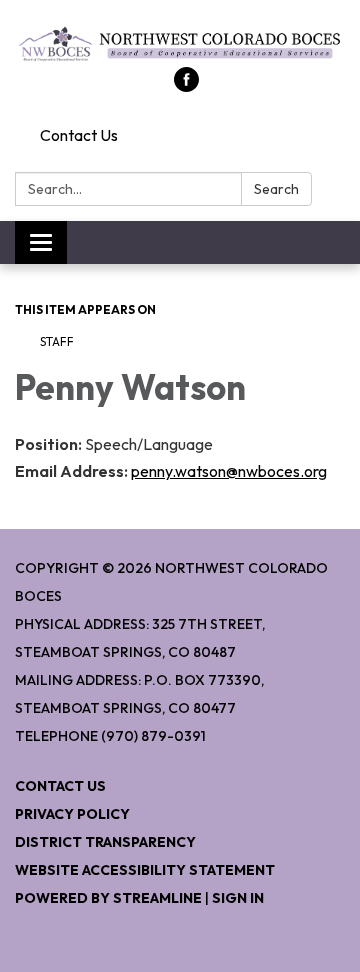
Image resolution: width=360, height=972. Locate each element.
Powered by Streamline (108, 898)
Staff (57, 341)
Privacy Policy (72, 814)
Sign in (238, 898)
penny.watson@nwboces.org (229, 471)
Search (276, 189)
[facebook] (186, 86)
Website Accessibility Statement (145, 870)
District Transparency (105, 842)
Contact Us (79, 135)
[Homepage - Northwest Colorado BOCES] (180, 43)
